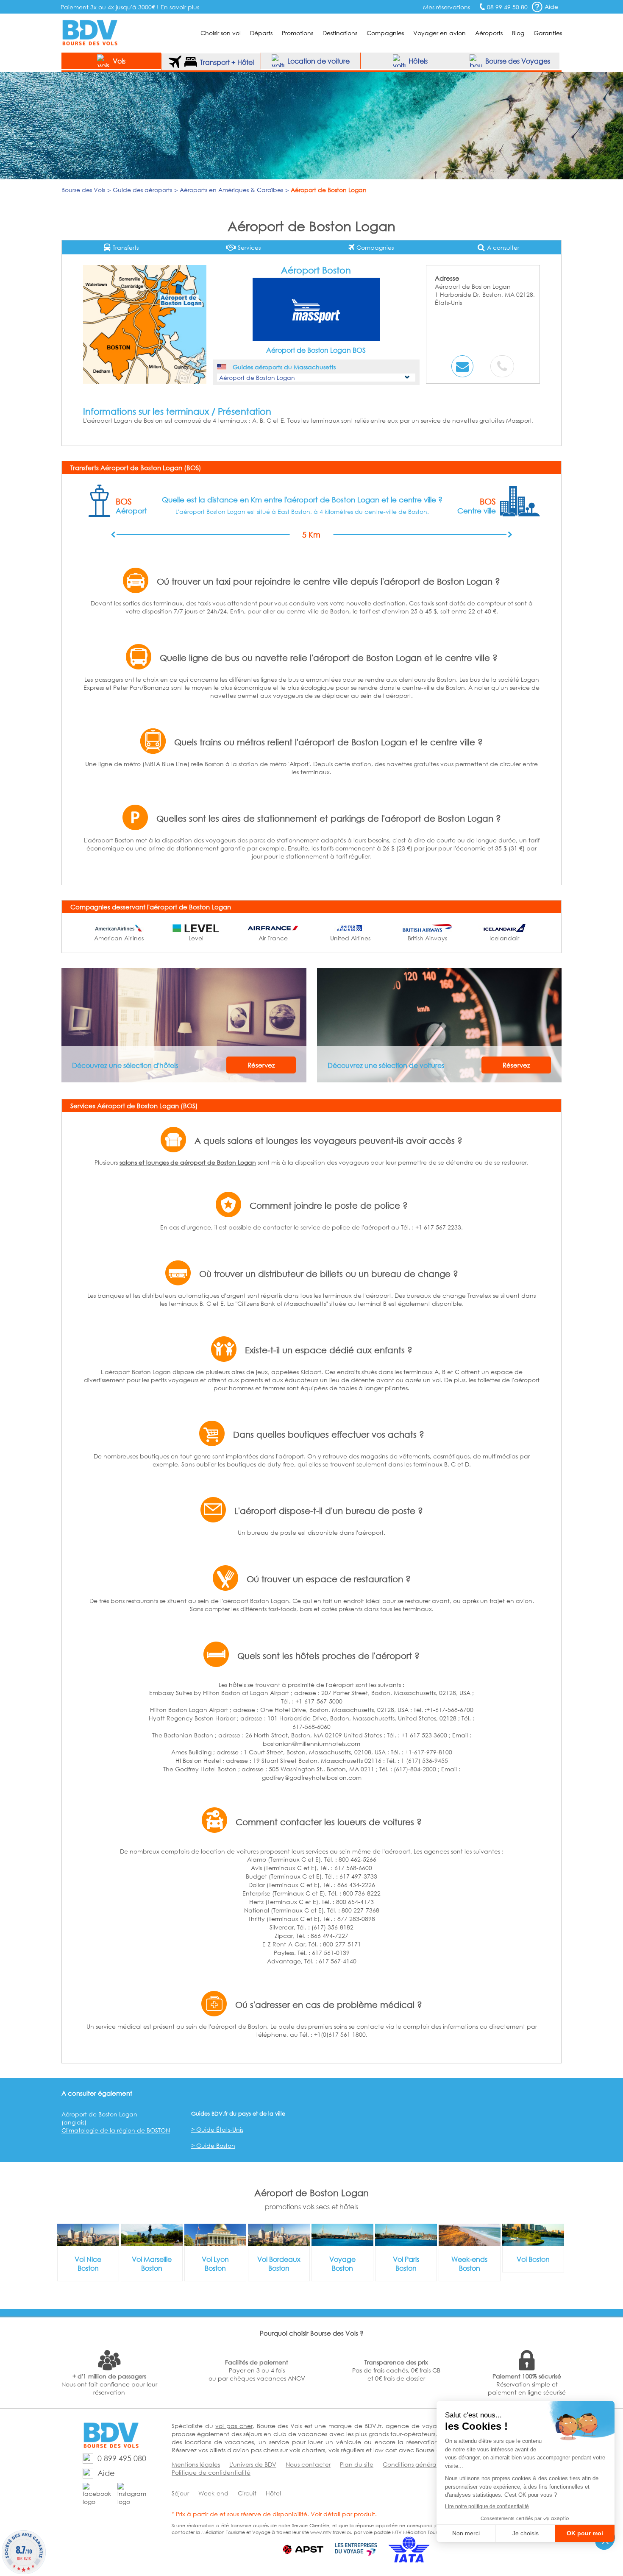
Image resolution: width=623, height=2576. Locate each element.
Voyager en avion (439, 33)
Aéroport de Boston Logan (99, 2114)
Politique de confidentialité (211, 2472)
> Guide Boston (213, 2145)
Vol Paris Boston (406, 2264)
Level (196, 938)
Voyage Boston (342, 2264)
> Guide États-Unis (217, 2129)
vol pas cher (234, 2426)
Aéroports (489, 33)
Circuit (247, 2493)
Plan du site (357, 2464)
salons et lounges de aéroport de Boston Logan (188, 1162)
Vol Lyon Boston (215, 2264)
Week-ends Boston (469, 2264)
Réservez (261, 1065)
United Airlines (350, 938)
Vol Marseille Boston (152, 2264)
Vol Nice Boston (88, 2264)
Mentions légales (196, 2464)
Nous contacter (308, 2464)
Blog (518, 33)
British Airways (427, 938)
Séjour (180, 2493)
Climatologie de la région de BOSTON (116, 2130)
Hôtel (273, 2493)
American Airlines (119, 938)
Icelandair (504, 938)
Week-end (213, 2493)
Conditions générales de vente (427, 2464)
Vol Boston (533, 2259)
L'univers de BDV (253, 2464)
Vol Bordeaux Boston (279, 2264)
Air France (273, 938)
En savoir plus (180, 7)
